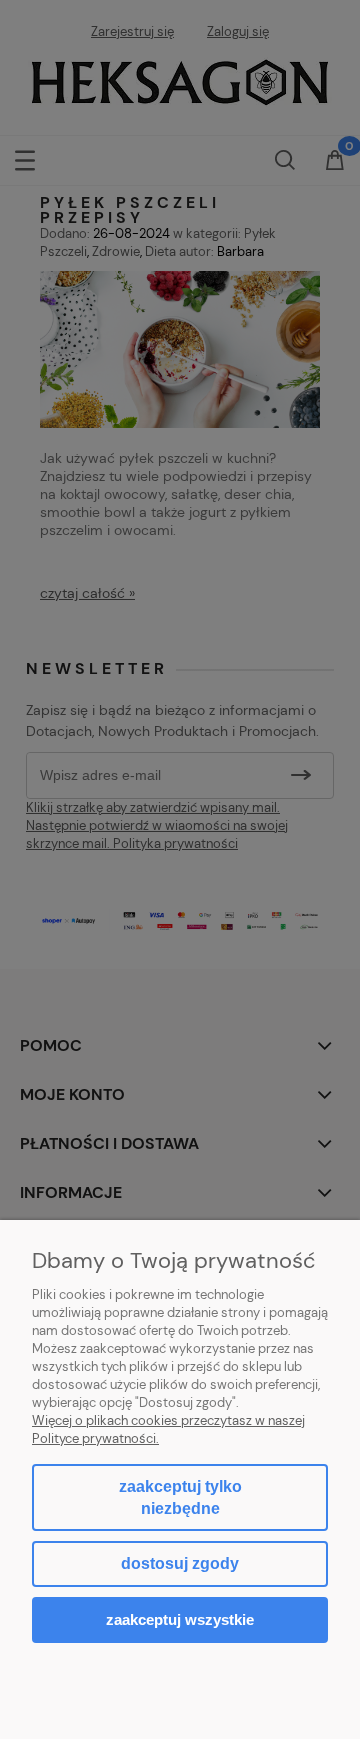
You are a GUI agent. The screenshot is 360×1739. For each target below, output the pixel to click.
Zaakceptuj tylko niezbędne (180, 1497)
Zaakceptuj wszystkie (180, 1619)
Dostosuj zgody (180, 1563)
